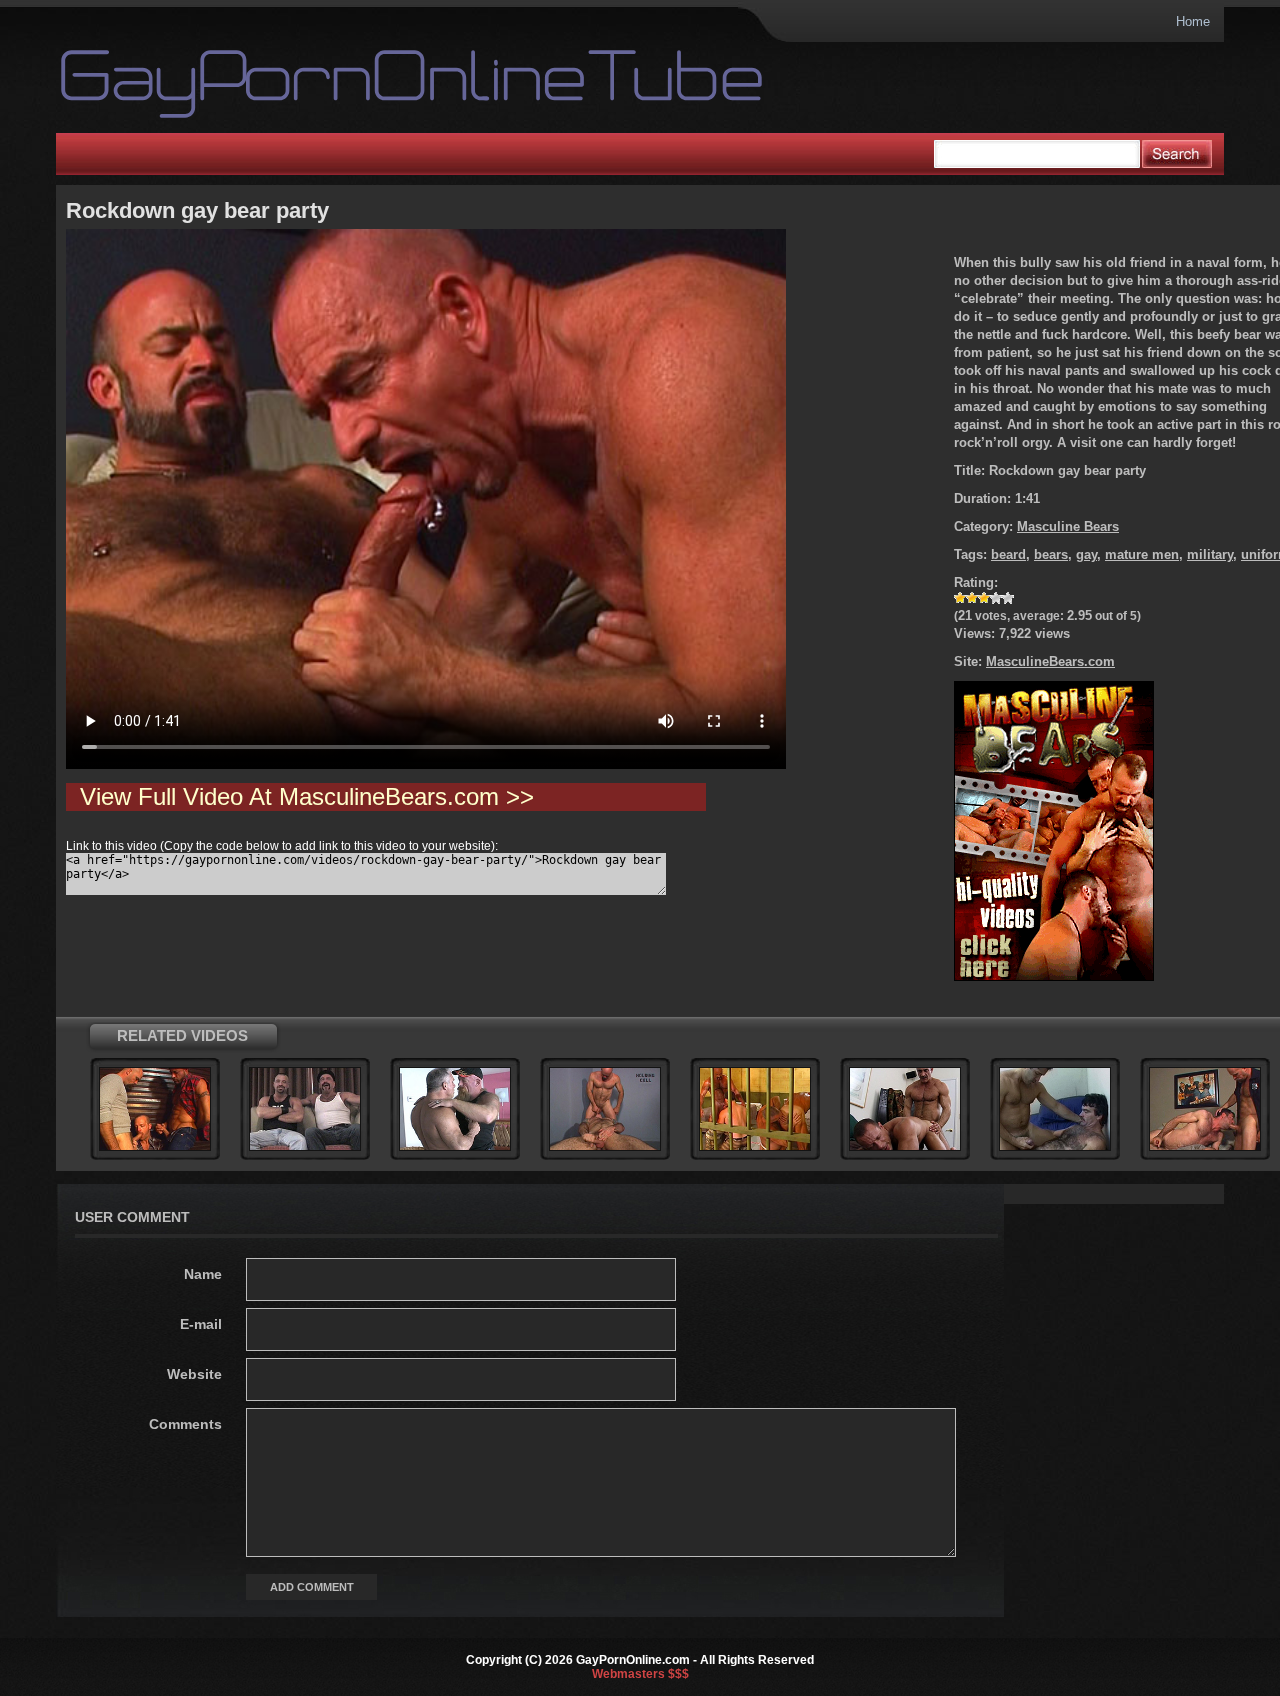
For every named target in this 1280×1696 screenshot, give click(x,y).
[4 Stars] (996, 598)
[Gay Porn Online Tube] (347, 84)
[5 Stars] (1008, 598)
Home (1193, 21)
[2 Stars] (972, 598)
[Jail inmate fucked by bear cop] (605, 1147)
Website (194, 1374)
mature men (1142, 554)
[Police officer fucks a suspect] (1205, 1147)
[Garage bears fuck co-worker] (155, 1147)
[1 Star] (960, 598)
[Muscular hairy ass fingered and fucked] (305, 1147)
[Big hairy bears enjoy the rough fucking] (455, 1147)
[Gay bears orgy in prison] (755, 1147)
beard (1008, 554)
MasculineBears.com (1050, 661)
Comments (185, 1424)
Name (203, 1274)
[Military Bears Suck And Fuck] (905, 1147)
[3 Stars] (984, 598)
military (1210, 554)
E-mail (201, 1324)
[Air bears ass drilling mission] (1055, 1147)
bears (1051, 554)
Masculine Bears (1068, 526)
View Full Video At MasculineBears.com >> (307, 796)
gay (1086, 554)
